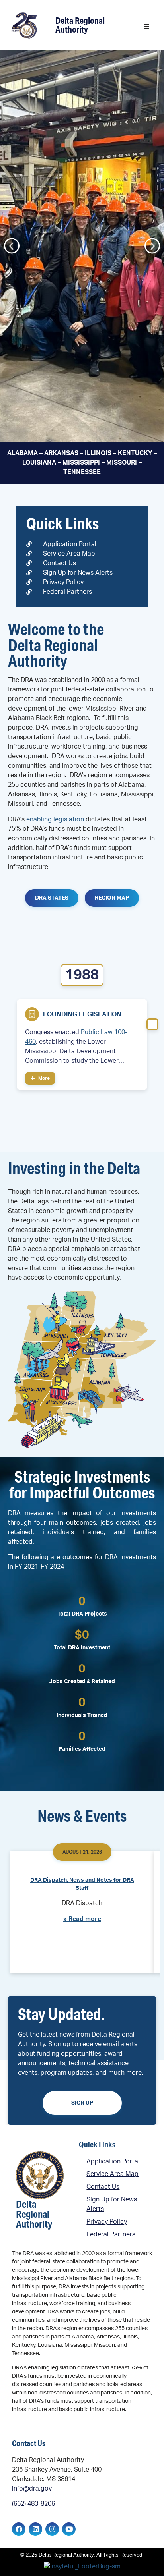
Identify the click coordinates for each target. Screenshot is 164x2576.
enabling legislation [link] (55, 819)
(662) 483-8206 (33, 2504)
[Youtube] (69, 2529)
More (43, 1078)
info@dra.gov (32, 2489)
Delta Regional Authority (80, 25)
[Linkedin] (35, 2529)
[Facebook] (19, 2529)
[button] (146, 26)
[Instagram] (52, 2529)
